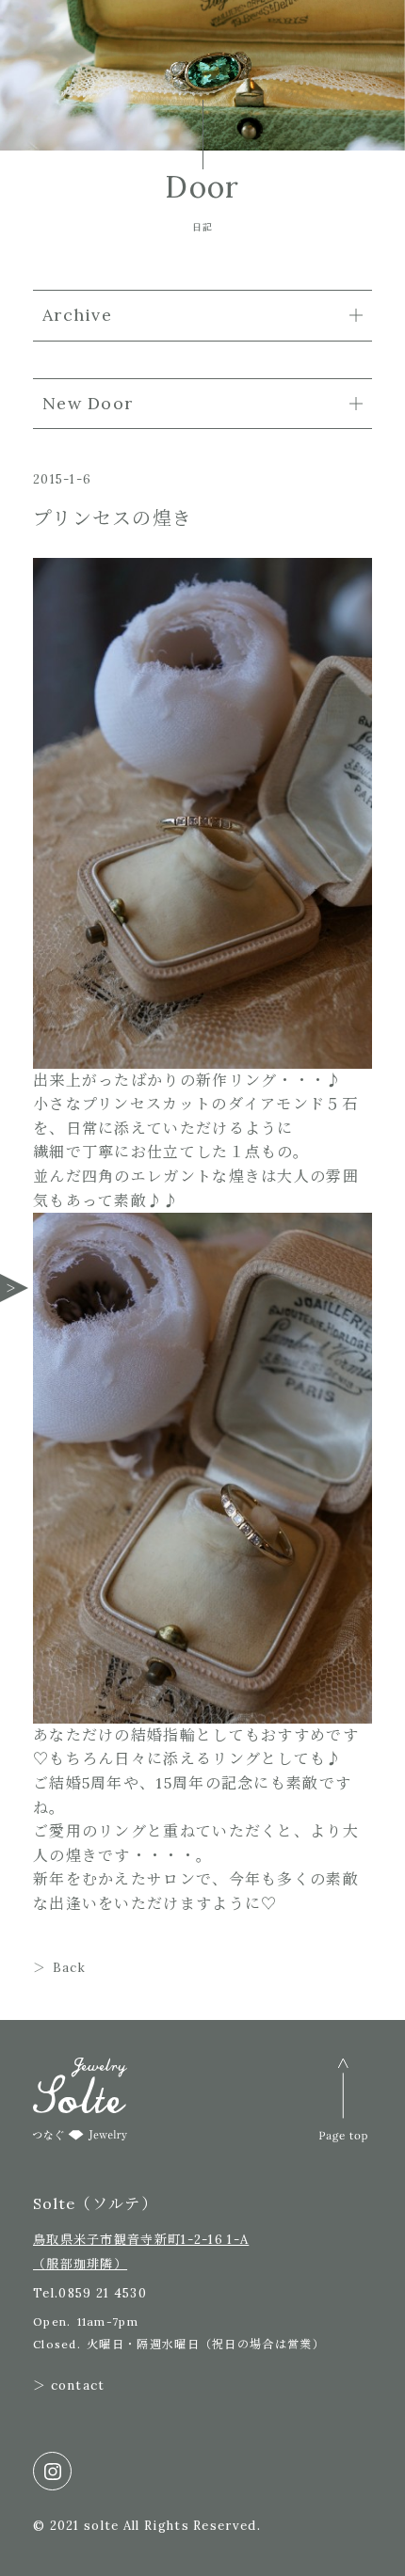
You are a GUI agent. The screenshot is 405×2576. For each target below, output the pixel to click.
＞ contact (69, 2385)
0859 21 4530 (103, 2293)
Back (69, 1968)
